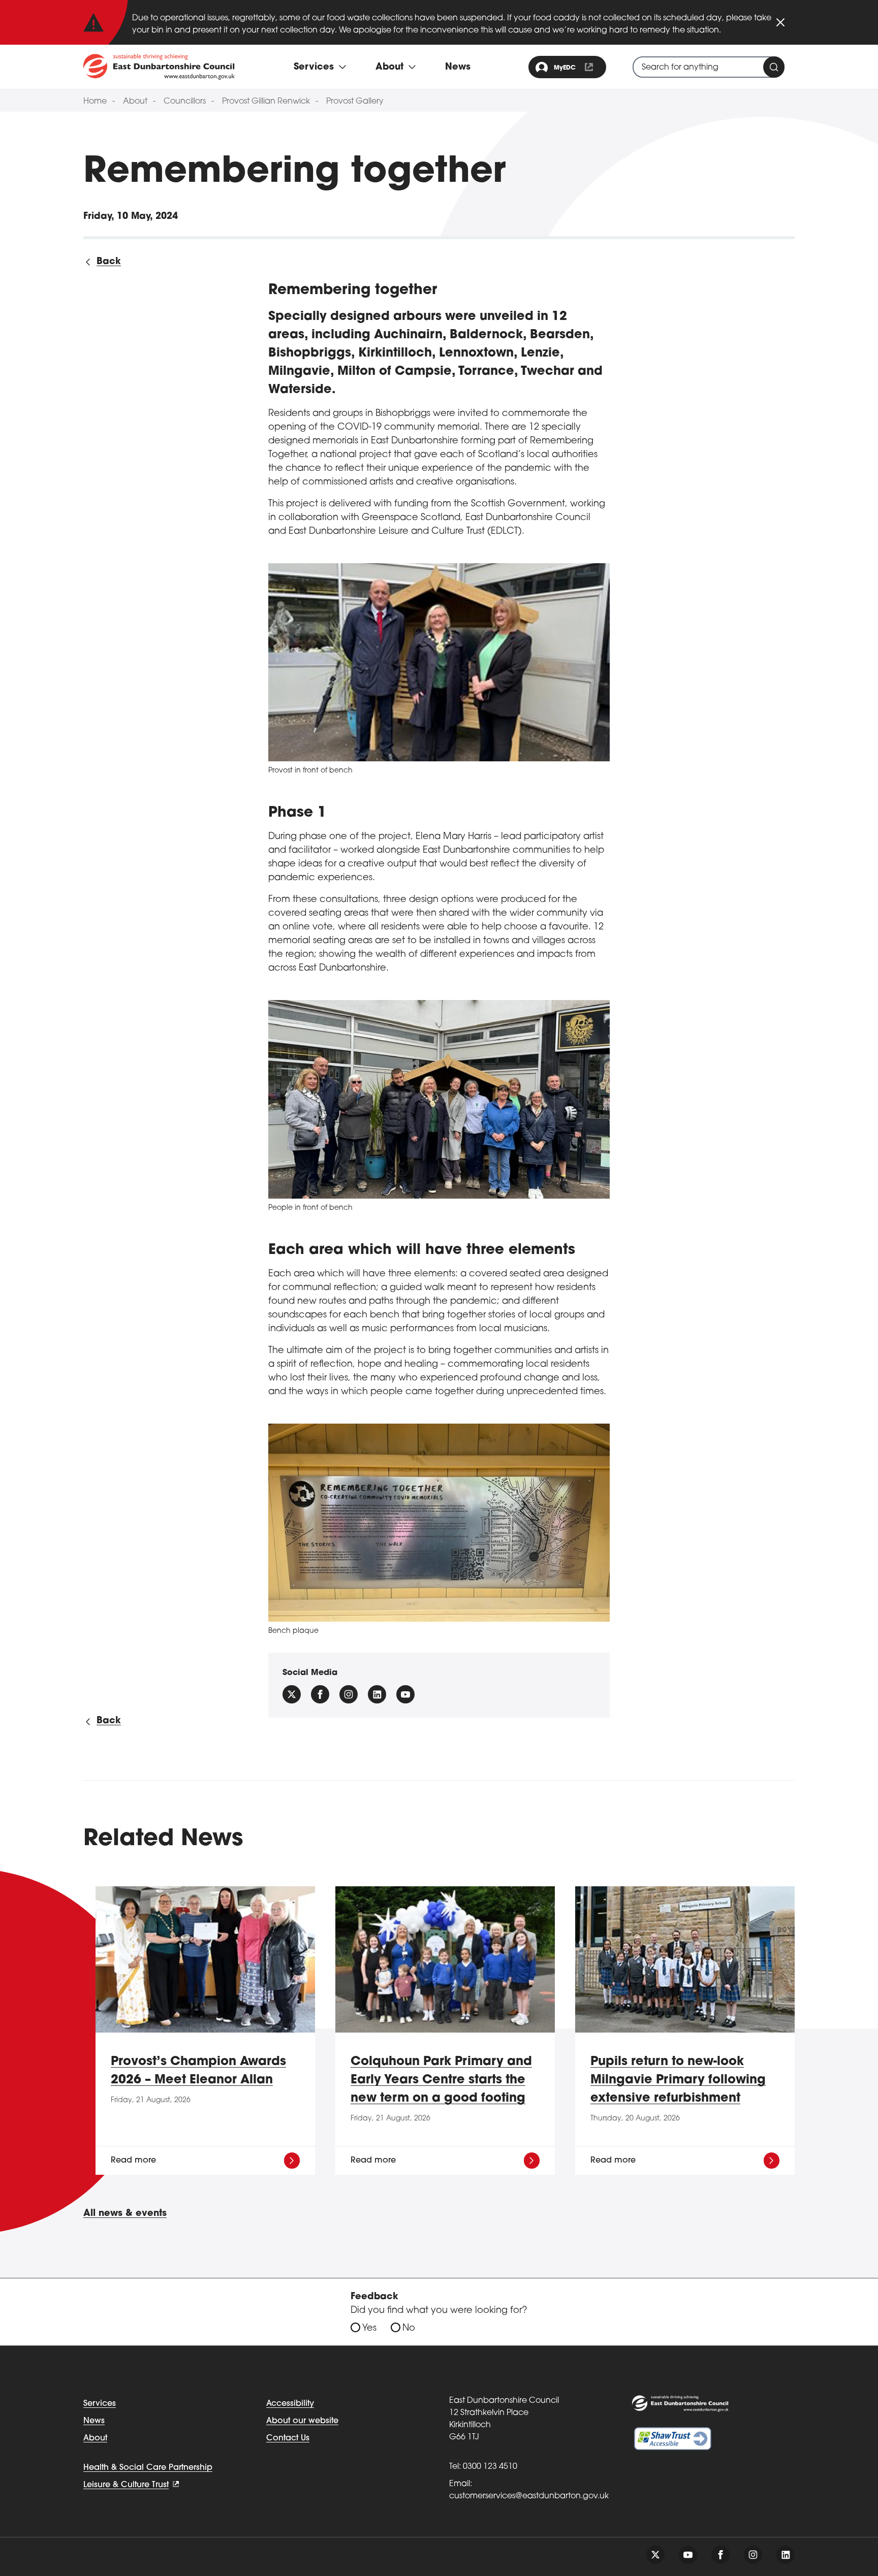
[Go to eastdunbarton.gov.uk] (159, 67)
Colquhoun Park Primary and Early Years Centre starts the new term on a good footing (441, 2080)
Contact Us (288, 2438)
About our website (302, 2421)
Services (100, 2404)
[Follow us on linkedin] (786, 2555)
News (458, 68)
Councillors (185, 102)
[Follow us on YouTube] (405, 1694)
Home (95, 102)
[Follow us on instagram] (349, 1694)
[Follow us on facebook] (320, 1694)
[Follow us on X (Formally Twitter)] (292, 1694)
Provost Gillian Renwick (266, 102)
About (135, 102)
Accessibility (290, 2404)
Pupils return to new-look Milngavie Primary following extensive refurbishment (678, 2080)
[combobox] (709, 67)
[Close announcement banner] (780, 22)
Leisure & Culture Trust (126, 2485)
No (409, 2329)
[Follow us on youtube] (688, 2555)
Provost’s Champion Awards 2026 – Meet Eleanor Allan (198, 2071)
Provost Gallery (355, 102)
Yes (369, 2329)
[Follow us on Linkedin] (377, 1694)
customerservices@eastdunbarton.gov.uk (529, 2496)
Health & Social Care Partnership (148, 2468)
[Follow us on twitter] (655, 2555)
